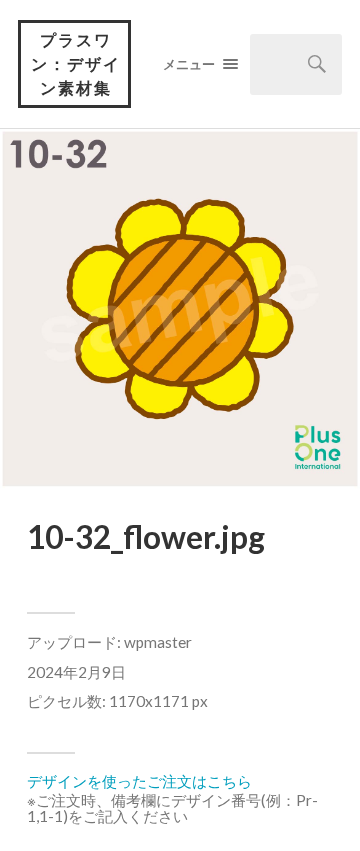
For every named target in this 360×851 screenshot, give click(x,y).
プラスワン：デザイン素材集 (76, 63)
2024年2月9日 (76, 672)
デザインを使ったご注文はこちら (139, 781)
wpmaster (158, 642)
